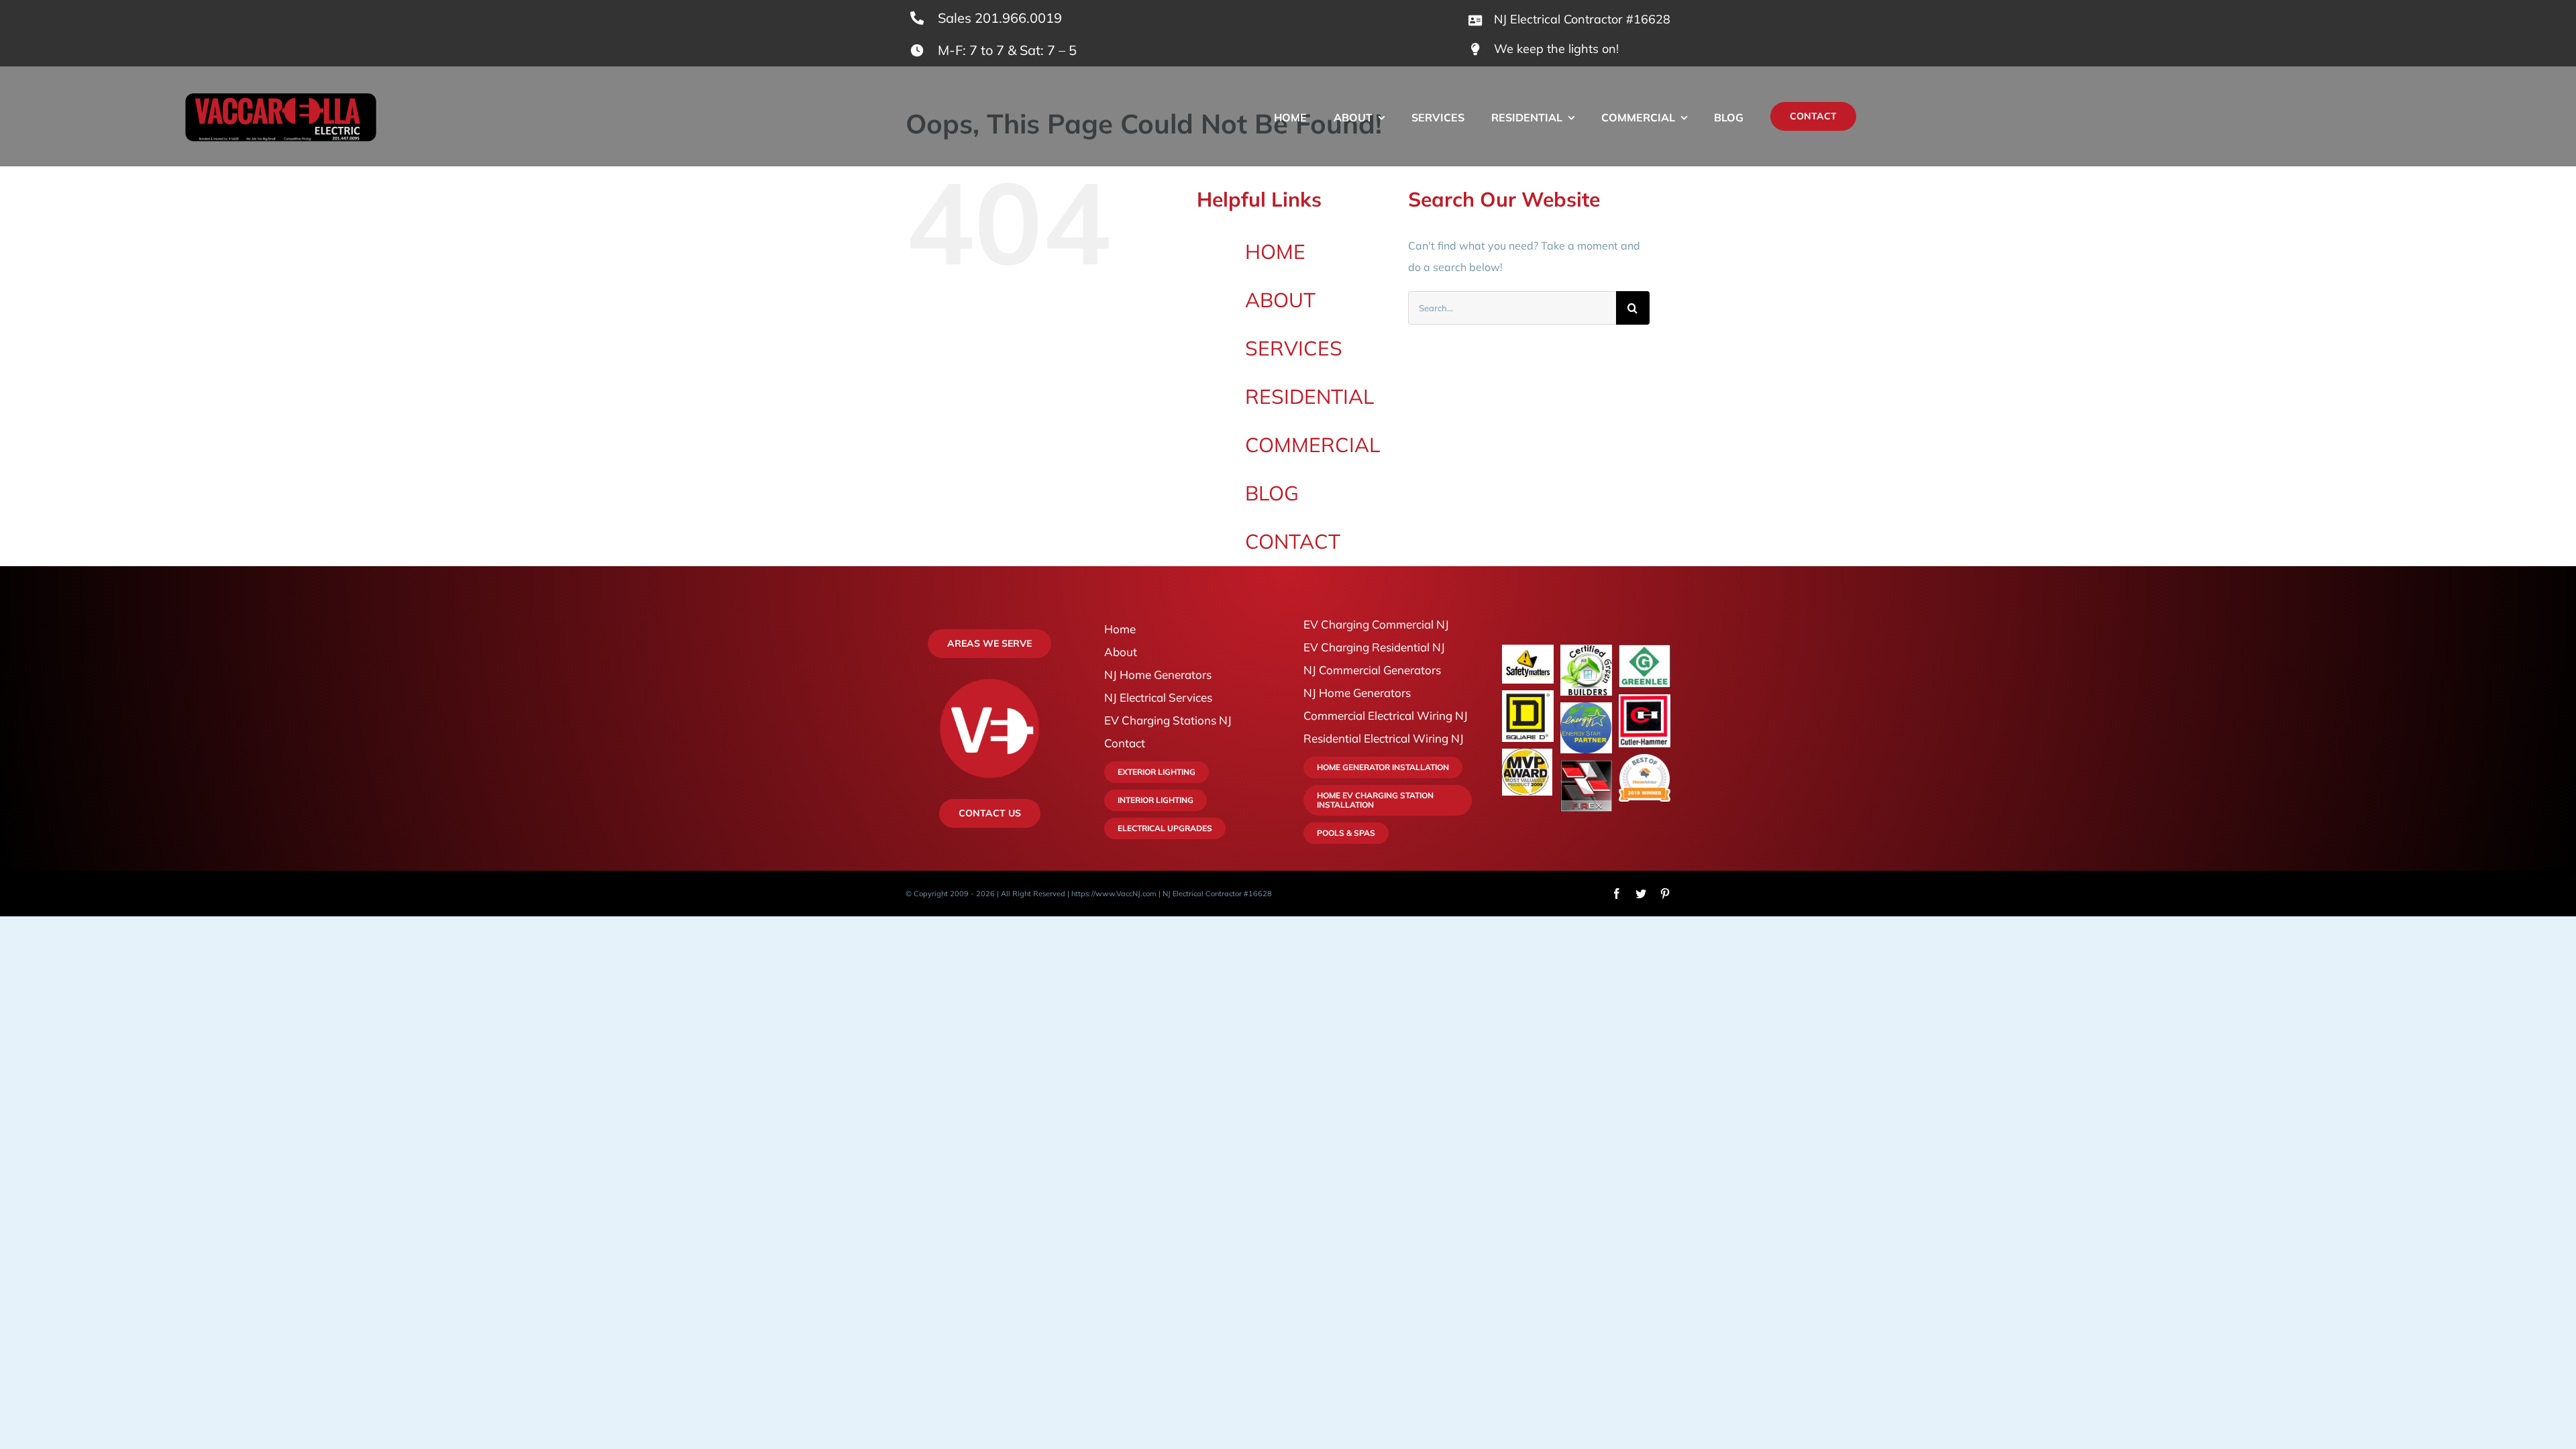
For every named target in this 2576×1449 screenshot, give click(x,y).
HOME (1275, 252)
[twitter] (1641, 894)
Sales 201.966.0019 (1000, 18)
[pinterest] (1665, 894)
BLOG (1272, 493)
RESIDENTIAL (1309, 396)
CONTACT (1293, 541)
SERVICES (1294, 348)
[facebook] (1617, 894)
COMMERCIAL (1312, 445)
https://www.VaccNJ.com (1114, 894)
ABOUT (1280, 300)
